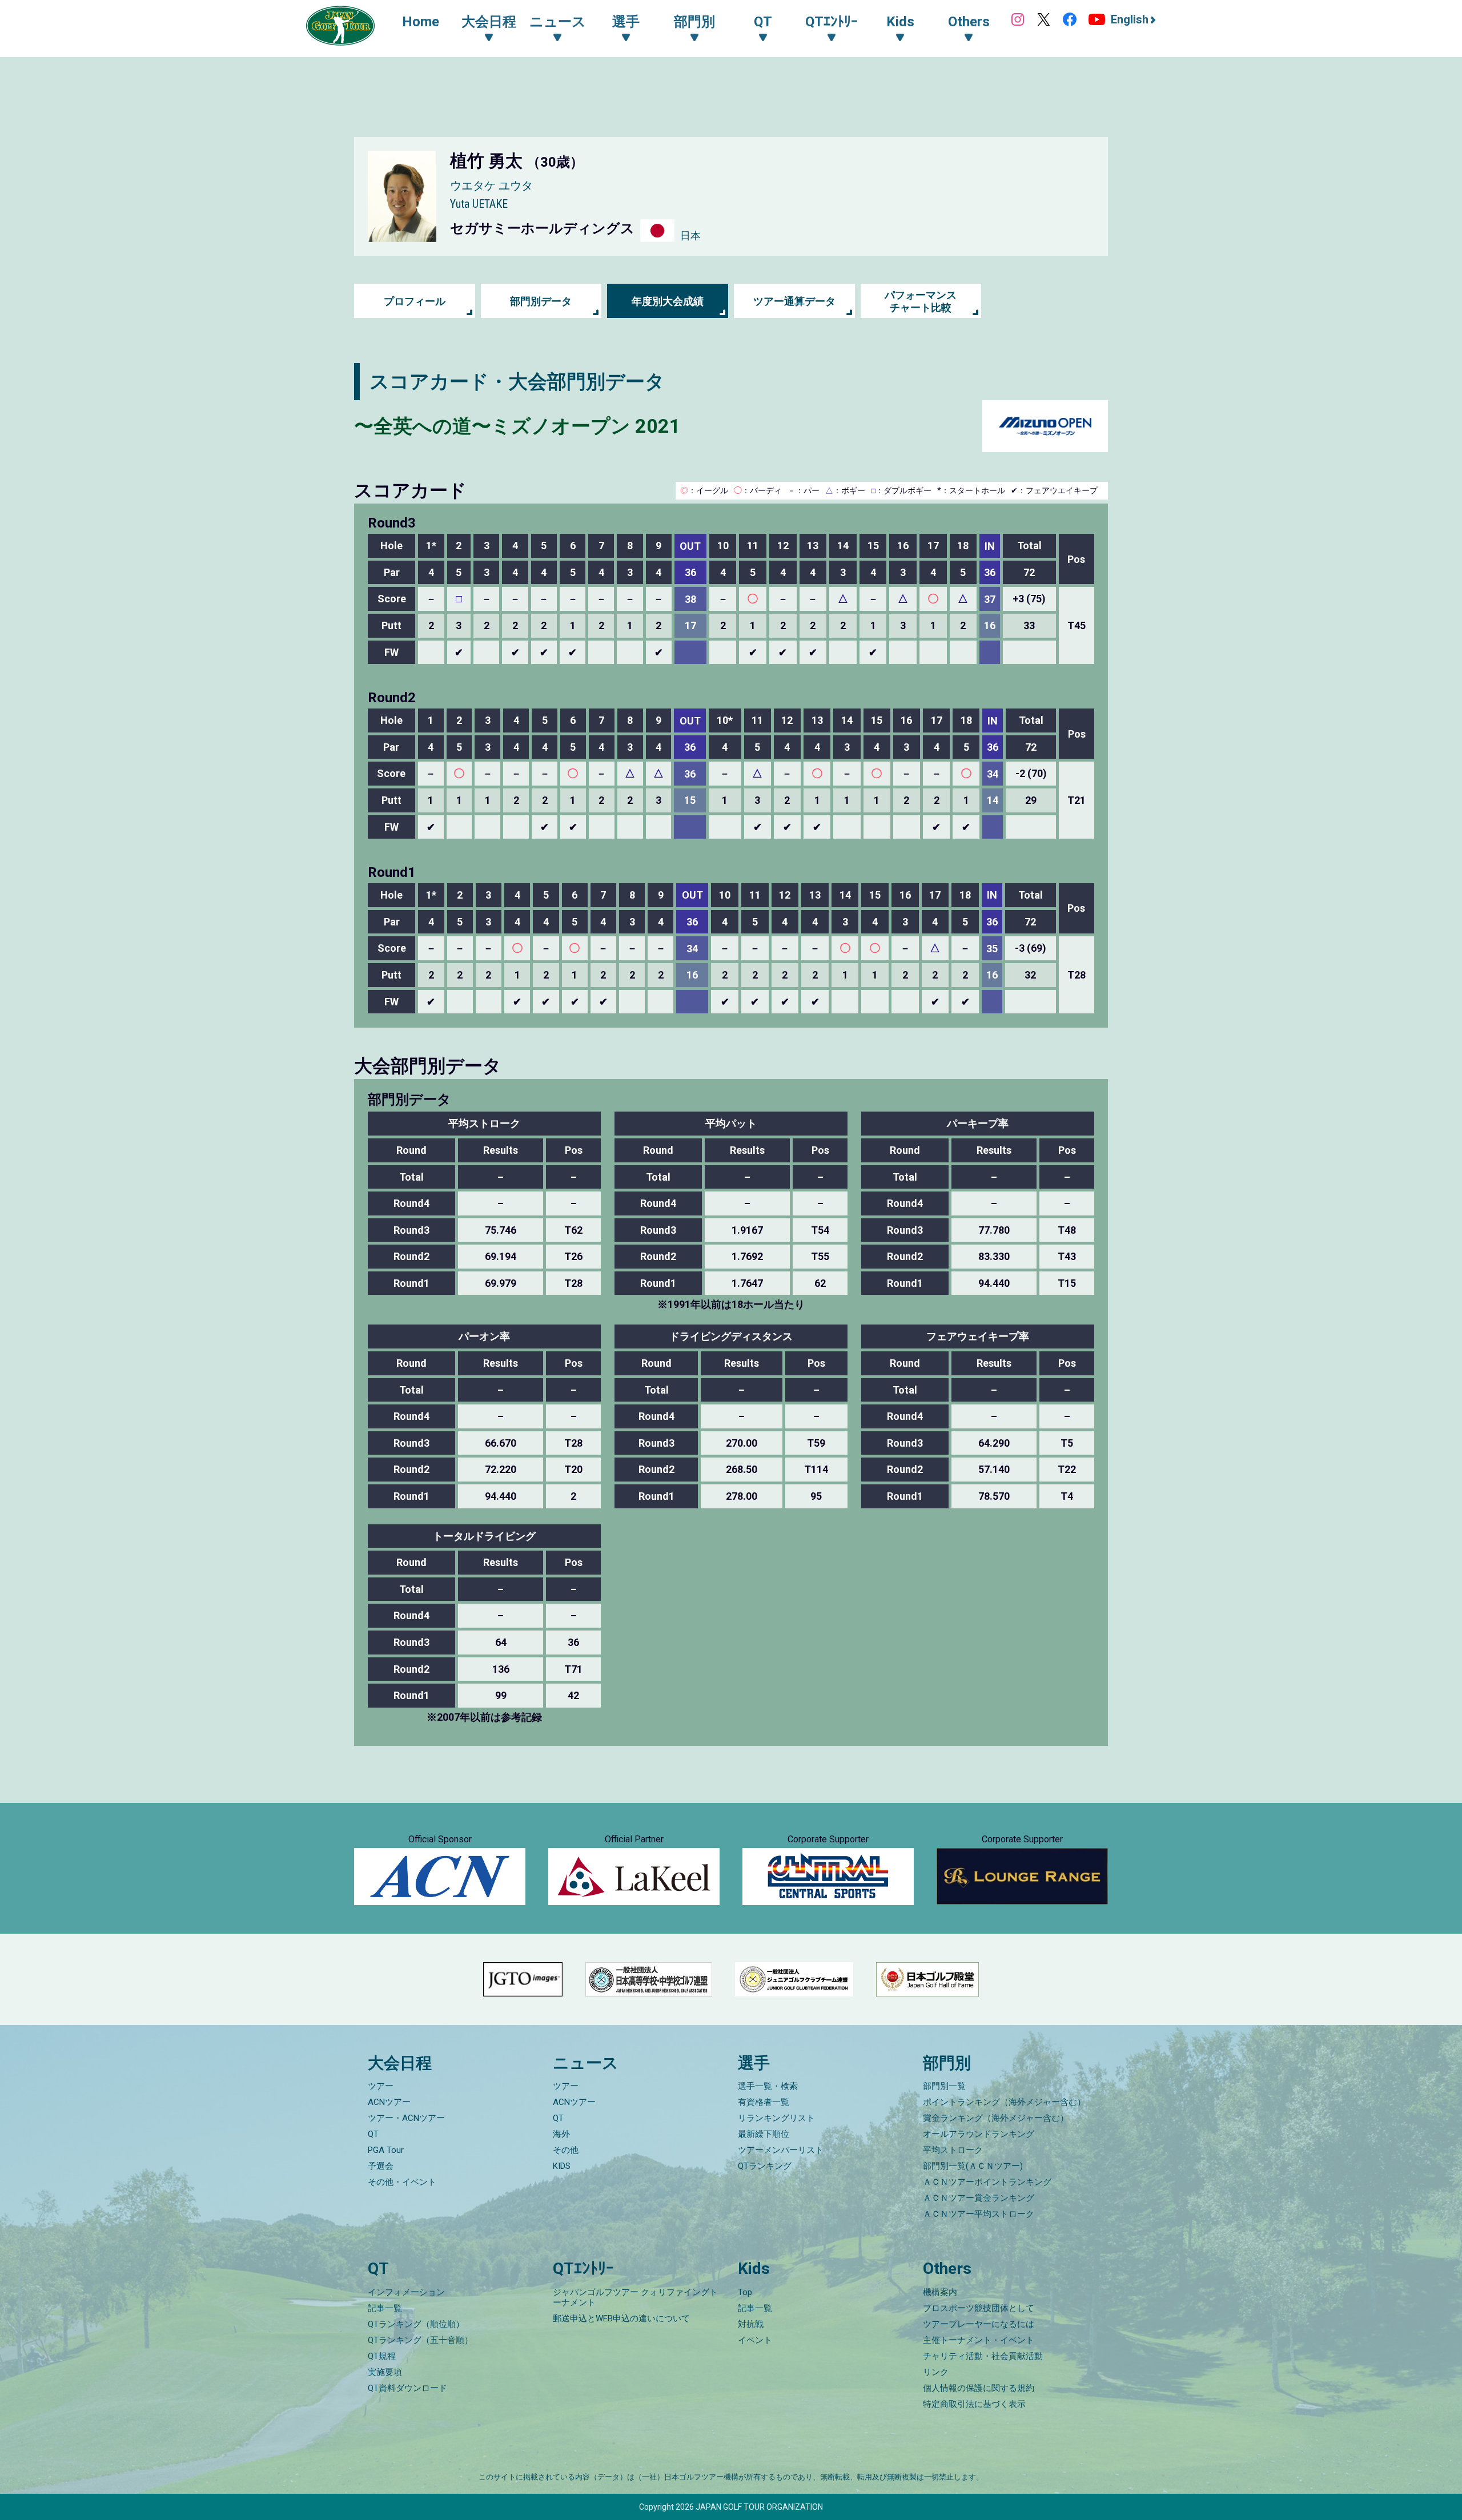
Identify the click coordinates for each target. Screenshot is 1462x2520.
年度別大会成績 (668, 301)
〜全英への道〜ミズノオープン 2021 (517, 426)
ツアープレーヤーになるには (979, 2324)
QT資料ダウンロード (407, 2388)
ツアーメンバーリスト (781, 2150)
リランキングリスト (776, 2118)
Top (745, 2292)
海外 (561, 2134)
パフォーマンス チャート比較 (921, 301)
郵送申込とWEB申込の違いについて (621, 2318)
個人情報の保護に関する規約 (979, 2388)
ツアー (381, 2086)
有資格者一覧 (764, 2102)
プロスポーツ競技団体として (979, 2308)
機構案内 (940, 2292)
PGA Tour (386, 2150)
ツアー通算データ (794, 301)
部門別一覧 (944, 2086)
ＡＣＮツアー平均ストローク (979, 2214)
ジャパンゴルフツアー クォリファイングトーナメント (635, 2297)
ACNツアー (389, 2102)
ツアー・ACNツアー (406, 2118)
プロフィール (415, 301)
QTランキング (765, 2166)
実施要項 (385, 2372)
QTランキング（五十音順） (420, 2340)
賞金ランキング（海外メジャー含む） (996, 2118)
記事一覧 (385, 2308)
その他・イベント (402, 2182)
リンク (936, 2372)
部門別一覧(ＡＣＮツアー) (973, 2166)
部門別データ (541, 301)
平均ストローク (953, 2150)
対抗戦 (751, 2324)
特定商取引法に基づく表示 (974, 2404)
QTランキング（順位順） (416, 2324)
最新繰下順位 (764, 2134)
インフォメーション (406, 2292)
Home (421, 22)
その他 (566, 2150)
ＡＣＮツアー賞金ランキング (979, 2198)
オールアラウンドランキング (979, 2134)
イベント (755, 2340)
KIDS (562, 2166)
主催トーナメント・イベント (979, 2340)
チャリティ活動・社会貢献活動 (983, 2356)
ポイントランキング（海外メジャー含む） (1004, 2102)
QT (373, 2134)
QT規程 (382, 2356)
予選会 (381, 2166)
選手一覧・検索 (768, 2086)
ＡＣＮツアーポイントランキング (987, 2182)
